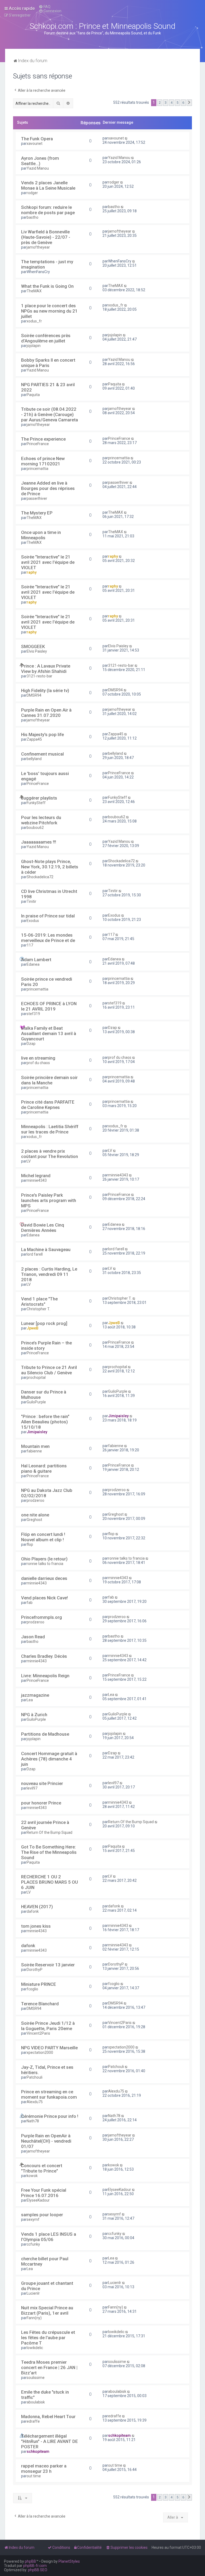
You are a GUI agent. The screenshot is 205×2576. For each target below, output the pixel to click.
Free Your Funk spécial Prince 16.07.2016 (44, 2193)
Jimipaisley (37, 1432)
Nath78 (33, 2121)
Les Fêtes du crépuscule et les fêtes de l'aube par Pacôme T (48, 2338)
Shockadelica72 (40, 877)
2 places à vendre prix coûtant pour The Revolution (50, 1154)
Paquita (33, 395)
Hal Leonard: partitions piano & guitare (44, 1468)
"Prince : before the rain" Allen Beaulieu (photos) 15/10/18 (45, 1422)
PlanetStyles (69, 2561)
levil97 (32, 1788)
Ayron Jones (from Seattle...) (40, 161)
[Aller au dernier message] (126, 138)
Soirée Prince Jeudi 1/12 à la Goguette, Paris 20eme (48, 2026)
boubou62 (35, 828)
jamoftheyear (38, 247)
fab (30, 1603)
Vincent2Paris (38, 2033)
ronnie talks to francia (45, 1564)
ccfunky (33, 2244)
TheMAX (34, 291)
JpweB (33, 1328)
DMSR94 (34, 695)
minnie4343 (37, 1180)
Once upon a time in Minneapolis (41, 535)
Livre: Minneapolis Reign (45, 1676)
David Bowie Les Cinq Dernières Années (43, 1228)
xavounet (35, 143)
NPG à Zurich (34, 1715)
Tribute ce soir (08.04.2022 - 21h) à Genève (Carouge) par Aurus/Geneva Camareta (50, 414)
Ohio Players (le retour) (44, 1559)
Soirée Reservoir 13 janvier (48, 1965)
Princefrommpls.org (42, 1617)
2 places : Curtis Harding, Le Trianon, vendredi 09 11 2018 (49, 1274)
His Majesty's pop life (42, 734)
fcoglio (32, 1989)
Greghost (34, 1520)
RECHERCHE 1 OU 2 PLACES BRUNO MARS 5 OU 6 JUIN (50, 1882)
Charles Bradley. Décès (44, 1656)
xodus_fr (34, 321)
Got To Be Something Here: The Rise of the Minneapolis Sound (49, 1852)
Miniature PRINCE (39, 1984)
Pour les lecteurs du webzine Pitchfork (41, 820)
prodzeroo (36, 1500)
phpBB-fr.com (35, 2566)
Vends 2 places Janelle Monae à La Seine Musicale (48, 185)
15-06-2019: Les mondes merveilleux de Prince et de (48, 938)
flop (30, 1544)
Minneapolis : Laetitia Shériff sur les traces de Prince (50, 1129)
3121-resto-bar (40, 676)
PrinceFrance (38, 444)
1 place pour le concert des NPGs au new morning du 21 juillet (49, 311)
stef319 (33, 1014)
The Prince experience (43, 439)
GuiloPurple (36, 1402)
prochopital (36, 1377)
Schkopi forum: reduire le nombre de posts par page (48, 210)
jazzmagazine (35, 1695)
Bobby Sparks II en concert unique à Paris (48, 363)
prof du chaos (38, 1063)
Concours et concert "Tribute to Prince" (42, 2168)
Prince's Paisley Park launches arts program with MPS (49, 1200)
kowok (32, 2176)
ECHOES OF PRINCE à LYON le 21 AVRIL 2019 (49, 1006)
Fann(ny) (34, 2318)
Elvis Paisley (37, 651)
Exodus (33, 921)
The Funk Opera (37, 139)
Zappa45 (34, 739)
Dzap (31, 1044)
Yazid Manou (38, 168)
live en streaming (38, 1058)
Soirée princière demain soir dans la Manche (49, 1080)
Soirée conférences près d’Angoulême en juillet (46, 338)
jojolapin (34, 346)
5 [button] (177, 103)
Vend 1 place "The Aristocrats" (39, 1301)
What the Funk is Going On (47, 286)
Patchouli (35, 2077)
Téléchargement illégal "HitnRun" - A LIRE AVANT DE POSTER (50, 2441)
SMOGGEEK (33, 646)
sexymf (33, 2219)
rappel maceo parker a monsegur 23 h (44, 2469)
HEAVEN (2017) (37, 1907)
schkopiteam (38, 2451)
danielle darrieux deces (44, 1578)
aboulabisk (36, 2402)
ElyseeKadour (38, 2200)
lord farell (35, 1254)
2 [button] (160, 103)
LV (29, 1161)
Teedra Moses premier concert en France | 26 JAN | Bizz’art (49, 2367)
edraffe (33, 2421)
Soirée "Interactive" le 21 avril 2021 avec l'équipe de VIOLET (48, 562)
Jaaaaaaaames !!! (39, 842)
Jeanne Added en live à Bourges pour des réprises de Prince (48, 488)
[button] (189, 103)
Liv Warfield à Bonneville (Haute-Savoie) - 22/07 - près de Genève (46, 237)
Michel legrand (36, 1176)
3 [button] (166, 103)
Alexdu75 (35, 2102)
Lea (30, 1700)
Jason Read (33, 1637)
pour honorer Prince (41, 1803)
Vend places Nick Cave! (44, 1598)
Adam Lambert (36, 960)
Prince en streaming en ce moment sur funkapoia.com (49, 2094)
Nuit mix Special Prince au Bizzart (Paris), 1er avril (47, 2310)
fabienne (34, 1451)
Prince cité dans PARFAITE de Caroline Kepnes (48, 1105)
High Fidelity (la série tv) (45, 690)
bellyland (34, 759)
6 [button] (183, 103)
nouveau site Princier (42, 1783)
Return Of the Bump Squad (50, 1832)
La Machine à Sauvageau (46, 1249)
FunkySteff (36, 803)
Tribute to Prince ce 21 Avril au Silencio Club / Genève (49, 1370)
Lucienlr (33, 2293)
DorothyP (35, 1970)
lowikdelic (35, 2348)
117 (30, 945)
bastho (33, 217)
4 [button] (172, 103)
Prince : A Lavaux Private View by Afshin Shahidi (46, 669)
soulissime (36, 2378)
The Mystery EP (37, 513)
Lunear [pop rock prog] (44, 1323)
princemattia (38, 469)
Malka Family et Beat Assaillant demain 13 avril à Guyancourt (49, 1033)
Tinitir (31, 901)
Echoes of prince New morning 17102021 (43, 461)
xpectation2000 (40, 2052)
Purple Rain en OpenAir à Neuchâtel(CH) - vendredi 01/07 (46, 2141)
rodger (32, 193)
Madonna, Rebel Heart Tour (48, 2417)
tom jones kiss (36, 1926)
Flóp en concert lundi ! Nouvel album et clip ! (43, 1537)
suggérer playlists (39, 798)
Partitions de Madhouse (45, 1734)
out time (34, 2476)
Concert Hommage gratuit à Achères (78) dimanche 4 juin (49, 1759)
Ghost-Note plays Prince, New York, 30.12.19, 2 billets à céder (50, 867)
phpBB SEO (38, 2570)
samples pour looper (42, 2215)
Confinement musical (42, 754)
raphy (32, 572)
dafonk (33, 1911)
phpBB (30, 2561)
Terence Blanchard (40, 2004)
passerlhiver (37, 498)
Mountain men (35, 1446)
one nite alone (35, 1515)
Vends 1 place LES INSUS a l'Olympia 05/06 (49, 2237)
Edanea (33, 964)
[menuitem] (45, 7)
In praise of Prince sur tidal (48, 916)
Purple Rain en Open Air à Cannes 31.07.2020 (46, 713)
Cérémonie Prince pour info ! (50, 2116)
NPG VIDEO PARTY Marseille (49, 2048)
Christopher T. (38, 1309)
